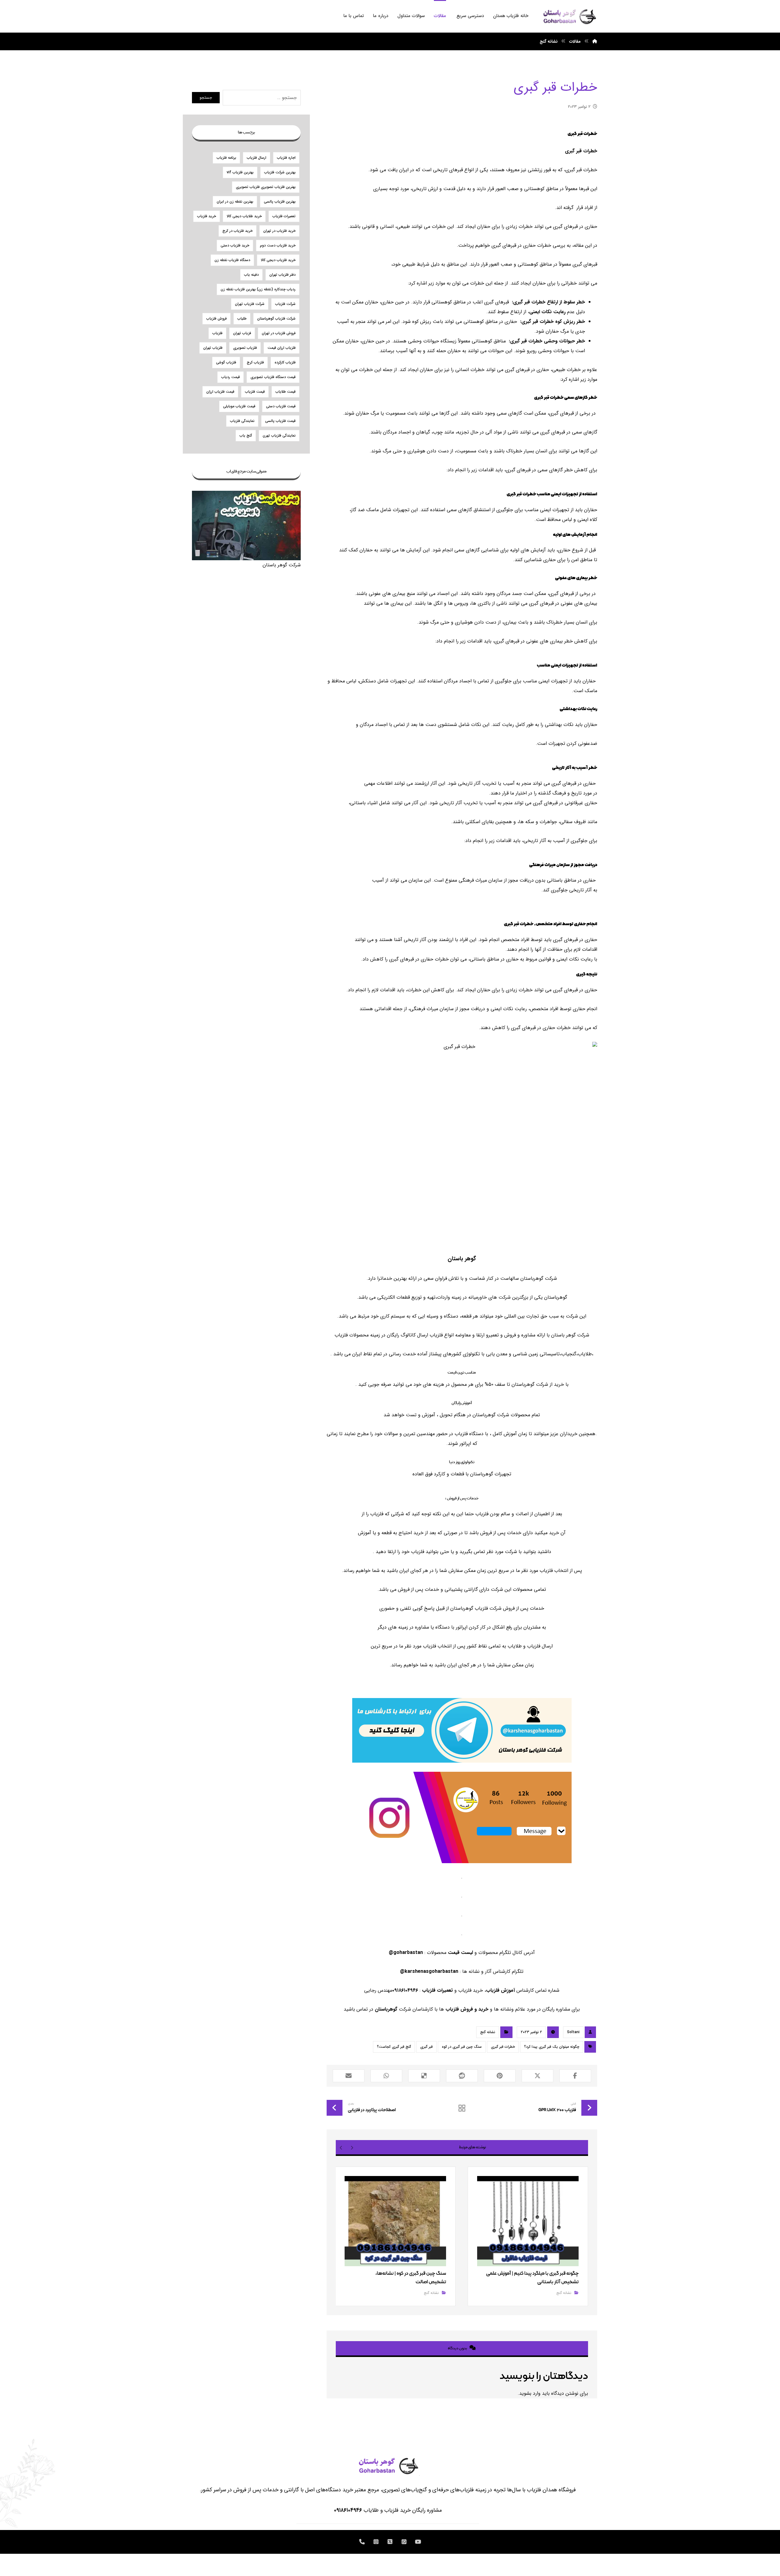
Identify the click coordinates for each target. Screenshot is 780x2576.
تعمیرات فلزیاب (437, 1990)
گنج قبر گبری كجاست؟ (394, 2047)
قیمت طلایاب (285, 392)
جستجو (206, 98)
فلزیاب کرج (255, 362)
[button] (575, 2076)
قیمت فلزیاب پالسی (280, 421)
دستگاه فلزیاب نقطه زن (232, 260)
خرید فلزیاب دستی (235, 245)
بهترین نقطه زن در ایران (235, 202)
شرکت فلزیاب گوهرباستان (276, 318)
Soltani (573, 2032)
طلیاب (242, 318)
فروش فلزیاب (216, 318)
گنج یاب (246, 435)
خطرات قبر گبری (503, 2047)
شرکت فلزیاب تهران (250, 304)
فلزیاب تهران (213, 348)
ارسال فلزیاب (257, 158)
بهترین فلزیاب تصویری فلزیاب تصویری (266, 187)
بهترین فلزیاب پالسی (280, 202)
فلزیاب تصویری (245, 348)
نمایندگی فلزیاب (242, 421)
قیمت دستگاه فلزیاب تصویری (273, 377)
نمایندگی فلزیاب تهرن (279, 435)
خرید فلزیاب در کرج (238, 231)
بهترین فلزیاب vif (240, 172)
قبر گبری (426, 2047)
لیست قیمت (460, 1953)
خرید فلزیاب (207, 216)
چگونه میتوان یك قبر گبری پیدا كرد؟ (552, 2047)
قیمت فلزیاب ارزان (220, 392)
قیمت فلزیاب (255, 392)
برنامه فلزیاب (226, 158)
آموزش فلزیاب (500, 1990)
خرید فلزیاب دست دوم (278, 245)
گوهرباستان (387, 2009)
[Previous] (352, 2147)
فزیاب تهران (242, 333)
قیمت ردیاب (230, 377)
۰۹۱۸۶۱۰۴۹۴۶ (348, 2510)
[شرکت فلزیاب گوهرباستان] (569, 16)
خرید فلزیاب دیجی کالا (278, 260)
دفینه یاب (251, 275)
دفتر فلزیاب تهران (282, 275)
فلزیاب (217, 333)
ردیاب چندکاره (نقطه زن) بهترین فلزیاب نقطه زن (258, 289)
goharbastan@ (406, 1953)
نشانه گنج (488, 2032)
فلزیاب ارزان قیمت (282, 348)
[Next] (341, 2147)
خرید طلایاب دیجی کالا (244, 216)
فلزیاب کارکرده (285, 362)
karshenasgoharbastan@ (429, 1971)
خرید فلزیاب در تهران (279, 231)
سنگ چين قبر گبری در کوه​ (462, 2047)
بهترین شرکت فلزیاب (280, 172)
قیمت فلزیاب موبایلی (239, 406)
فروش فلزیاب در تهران (279, 333)
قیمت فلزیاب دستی (281, 406)
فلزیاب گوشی (226, 362)
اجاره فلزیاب (286, 158)
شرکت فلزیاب (285, 304)
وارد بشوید (530, 2393)
